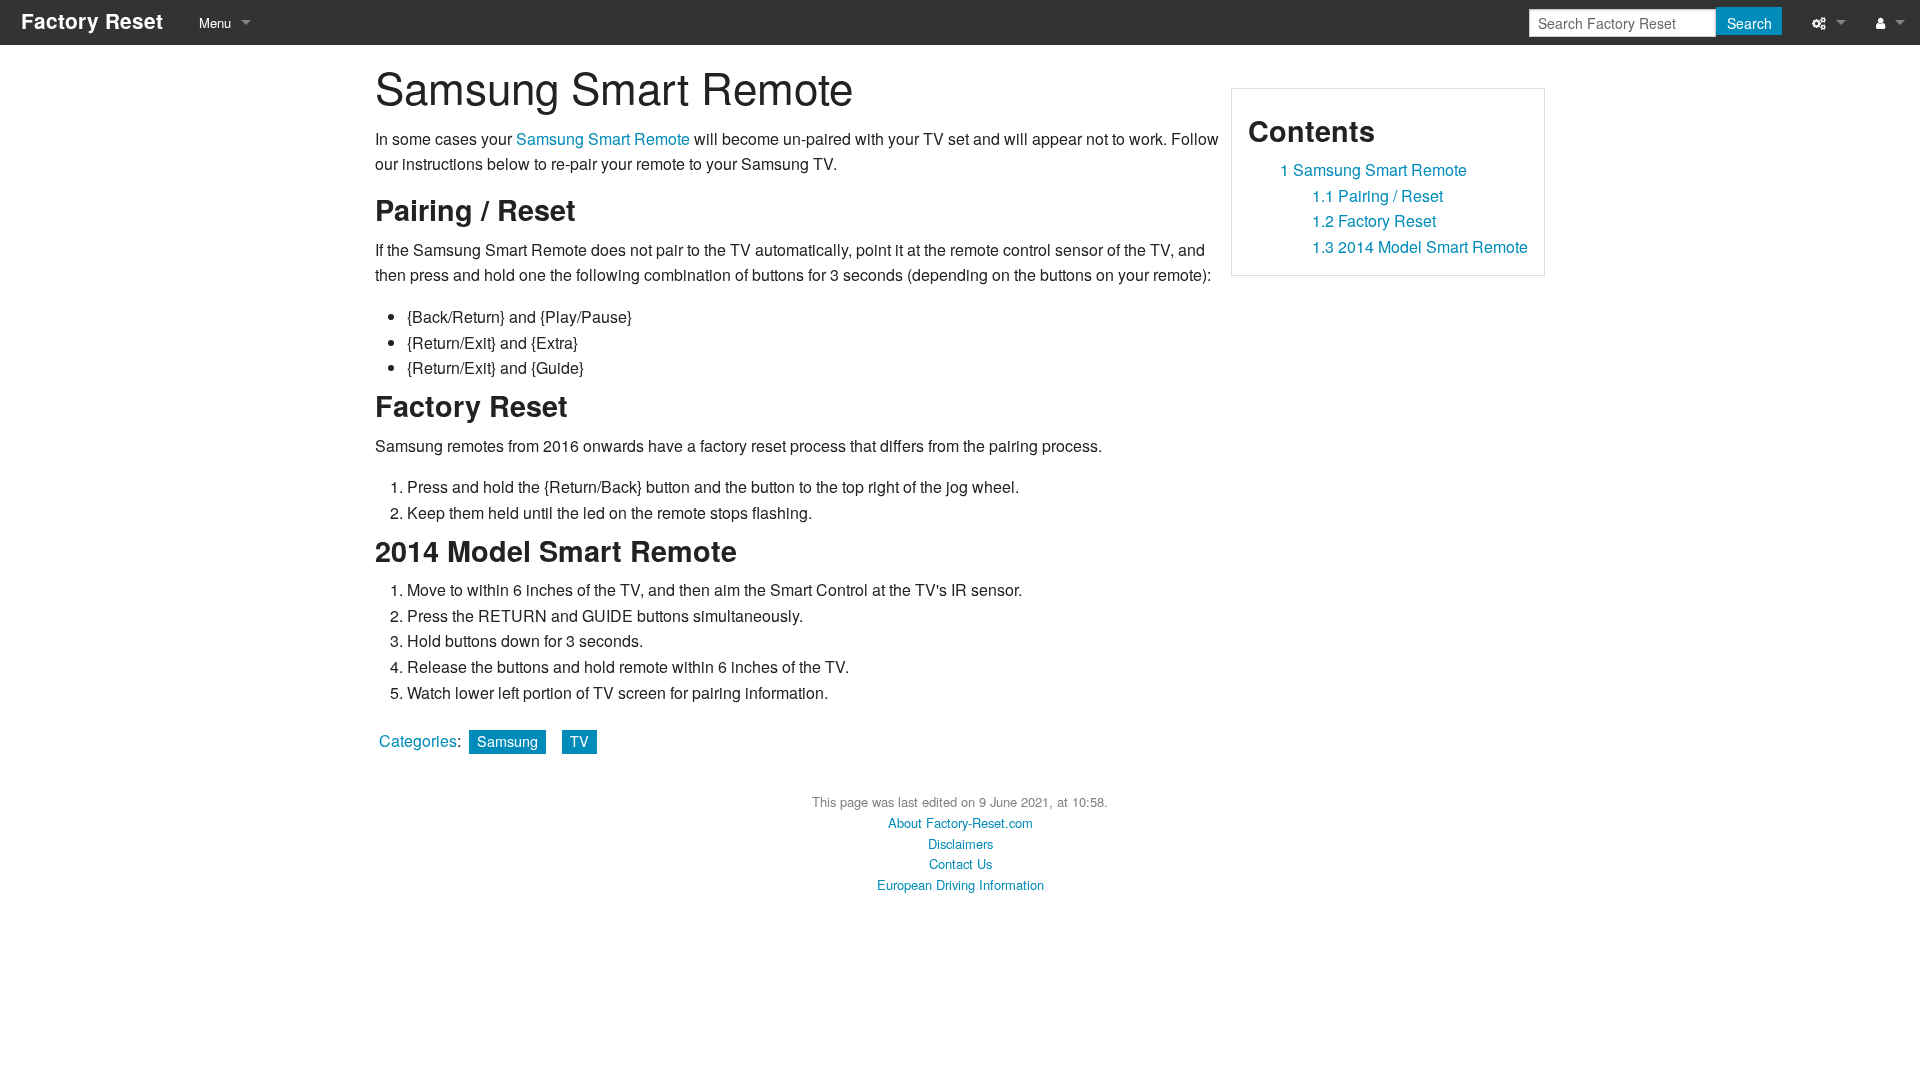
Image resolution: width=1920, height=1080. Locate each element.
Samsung (507, 740)
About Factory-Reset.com (960, 822)
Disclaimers (960, 843)
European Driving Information (960, 884)
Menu (215, 22)
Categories (418, 740)
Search (1749, 23)
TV (579, 740)
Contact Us (960, 863)
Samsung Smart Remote (603, 138)
